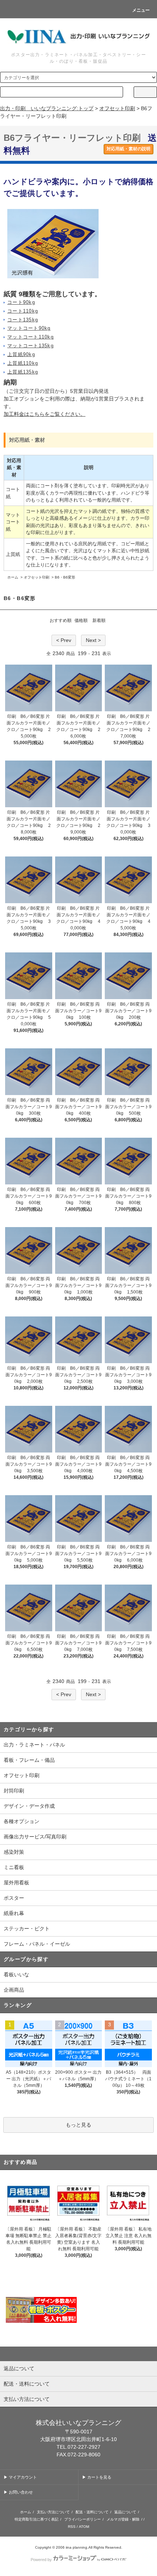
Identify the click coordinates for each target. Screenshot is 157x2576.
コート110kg (23, 311)
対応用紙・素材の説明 (129, 149)
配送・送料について (92, 2512)
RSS (72, 2527)
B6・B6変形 (65, 577)
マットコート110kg (30, 337)
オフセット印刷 (117, 108)
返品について (125, 2512)
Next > (93, 640)
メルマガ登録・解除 (123, 2519)
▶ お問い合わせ (18, 2492)
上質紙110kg (23, 363)
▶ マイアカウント (20, 2477)
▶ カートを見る (97, 2477)
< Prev (64, 640)
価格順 (81, 620)
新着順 (99, 620)
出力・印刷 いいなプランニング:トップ (47, 108)
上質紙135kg (23, 372)
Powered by (41, 2560)
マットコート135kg (30, 346)
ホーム (13, 577)
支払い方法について (53, 2512)
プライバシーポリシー (83, 2519)
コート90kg (21, 302)
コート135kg (23, 320)
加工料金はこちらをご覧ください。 (45, 414)
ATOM (84, 2527)
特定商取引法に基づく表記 (37, 2519)
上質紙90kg (21, 355)
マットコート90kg (29, 328)
